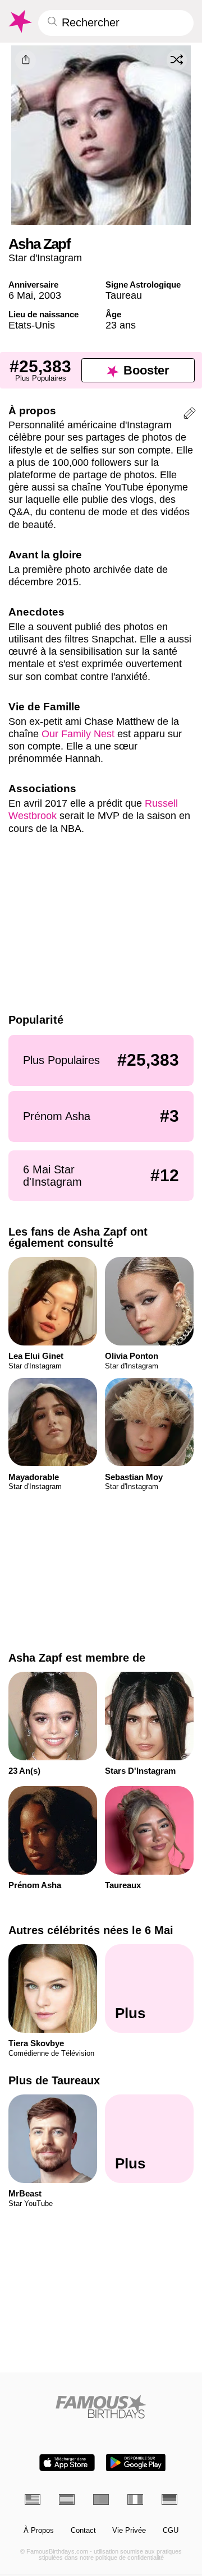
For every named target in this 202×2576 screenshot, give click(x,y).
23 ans (121, 325)
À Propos (39, 2531)
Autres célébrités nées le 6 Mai (91, 1930)
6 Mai (21, 295)
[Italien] (135, 2499)
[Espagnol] (67, 2499)
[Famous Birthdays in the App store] (67, 2462)
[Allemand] (169, 2499)
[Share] (26, 60)
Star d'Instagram (45, 258)
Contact (83, 2531)
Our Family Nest (78, 734)
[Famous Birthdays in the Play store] (136, 2462)
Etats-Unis (32, 325)
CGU (171, 2531)
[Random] (177, 60)
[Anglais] (33, 2499)
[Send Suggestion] (190, 415)
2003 (50, 295)
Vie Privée (129, 2531)
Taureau (124, 295)
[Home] (101, 2406)
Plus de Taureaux (54, 2080)
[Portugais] (101, 2499)
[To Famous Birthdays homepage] (19, 21)
